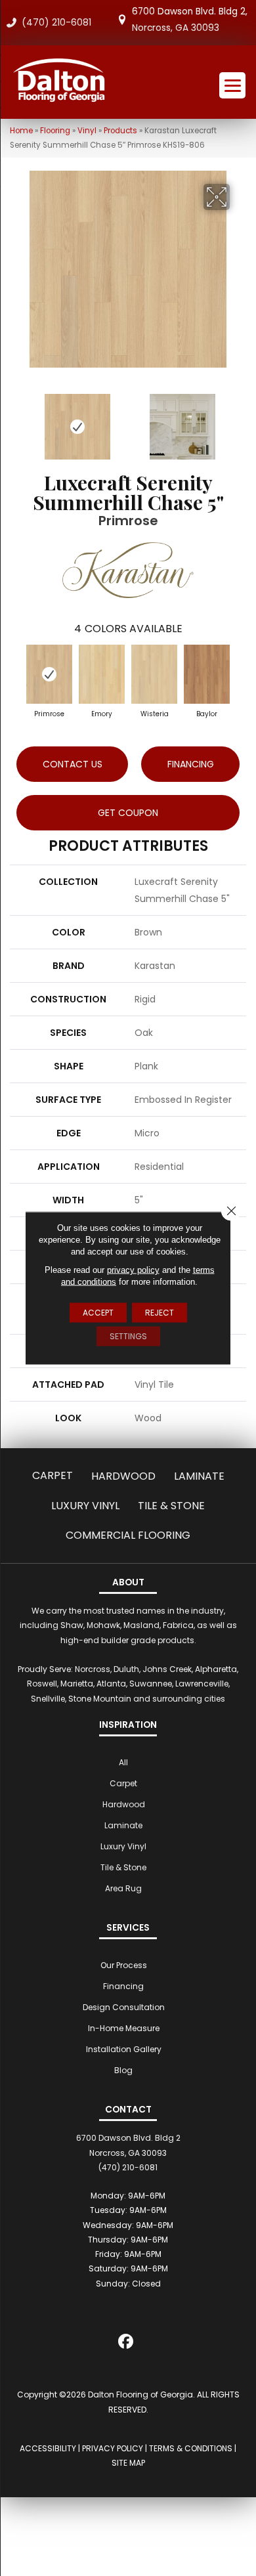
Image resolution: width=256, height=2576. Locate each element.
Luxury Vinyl (85, 1506)
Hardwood (123, 1476)
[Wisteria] (154, 674)
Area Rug (123, 1888)
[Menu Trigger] (232, 85)
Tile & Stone (171, 1506)
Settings (128, 1336)
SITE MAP (128, 2463)
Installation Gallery (124, 2049)
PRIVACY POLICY (113, 2448)
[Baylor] (207, 674)
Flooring (55, 131)
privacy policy (133, 1270)
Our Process (124, 1965)
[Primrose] (49, 674)
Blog (123, 2070)
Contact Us (73, 764)
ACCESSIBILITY (48, 2448)
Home (21, 131)
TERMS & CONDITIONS (191, 2448)
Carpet (53, 1475)
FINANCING (191, 764)
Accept (98, 1313)
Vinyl (87, 131)
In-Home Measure (124, 2028)
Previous (16, 420)
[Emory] (102, 674)
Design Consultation (124, 2007)
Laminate (199, 1476)
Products (120, 131)
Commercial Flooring (128, 1535)
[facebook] (126, 2344)
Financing (123, 1986)
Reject (160, 1313)
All (123, 1762)
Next (240, 420)
